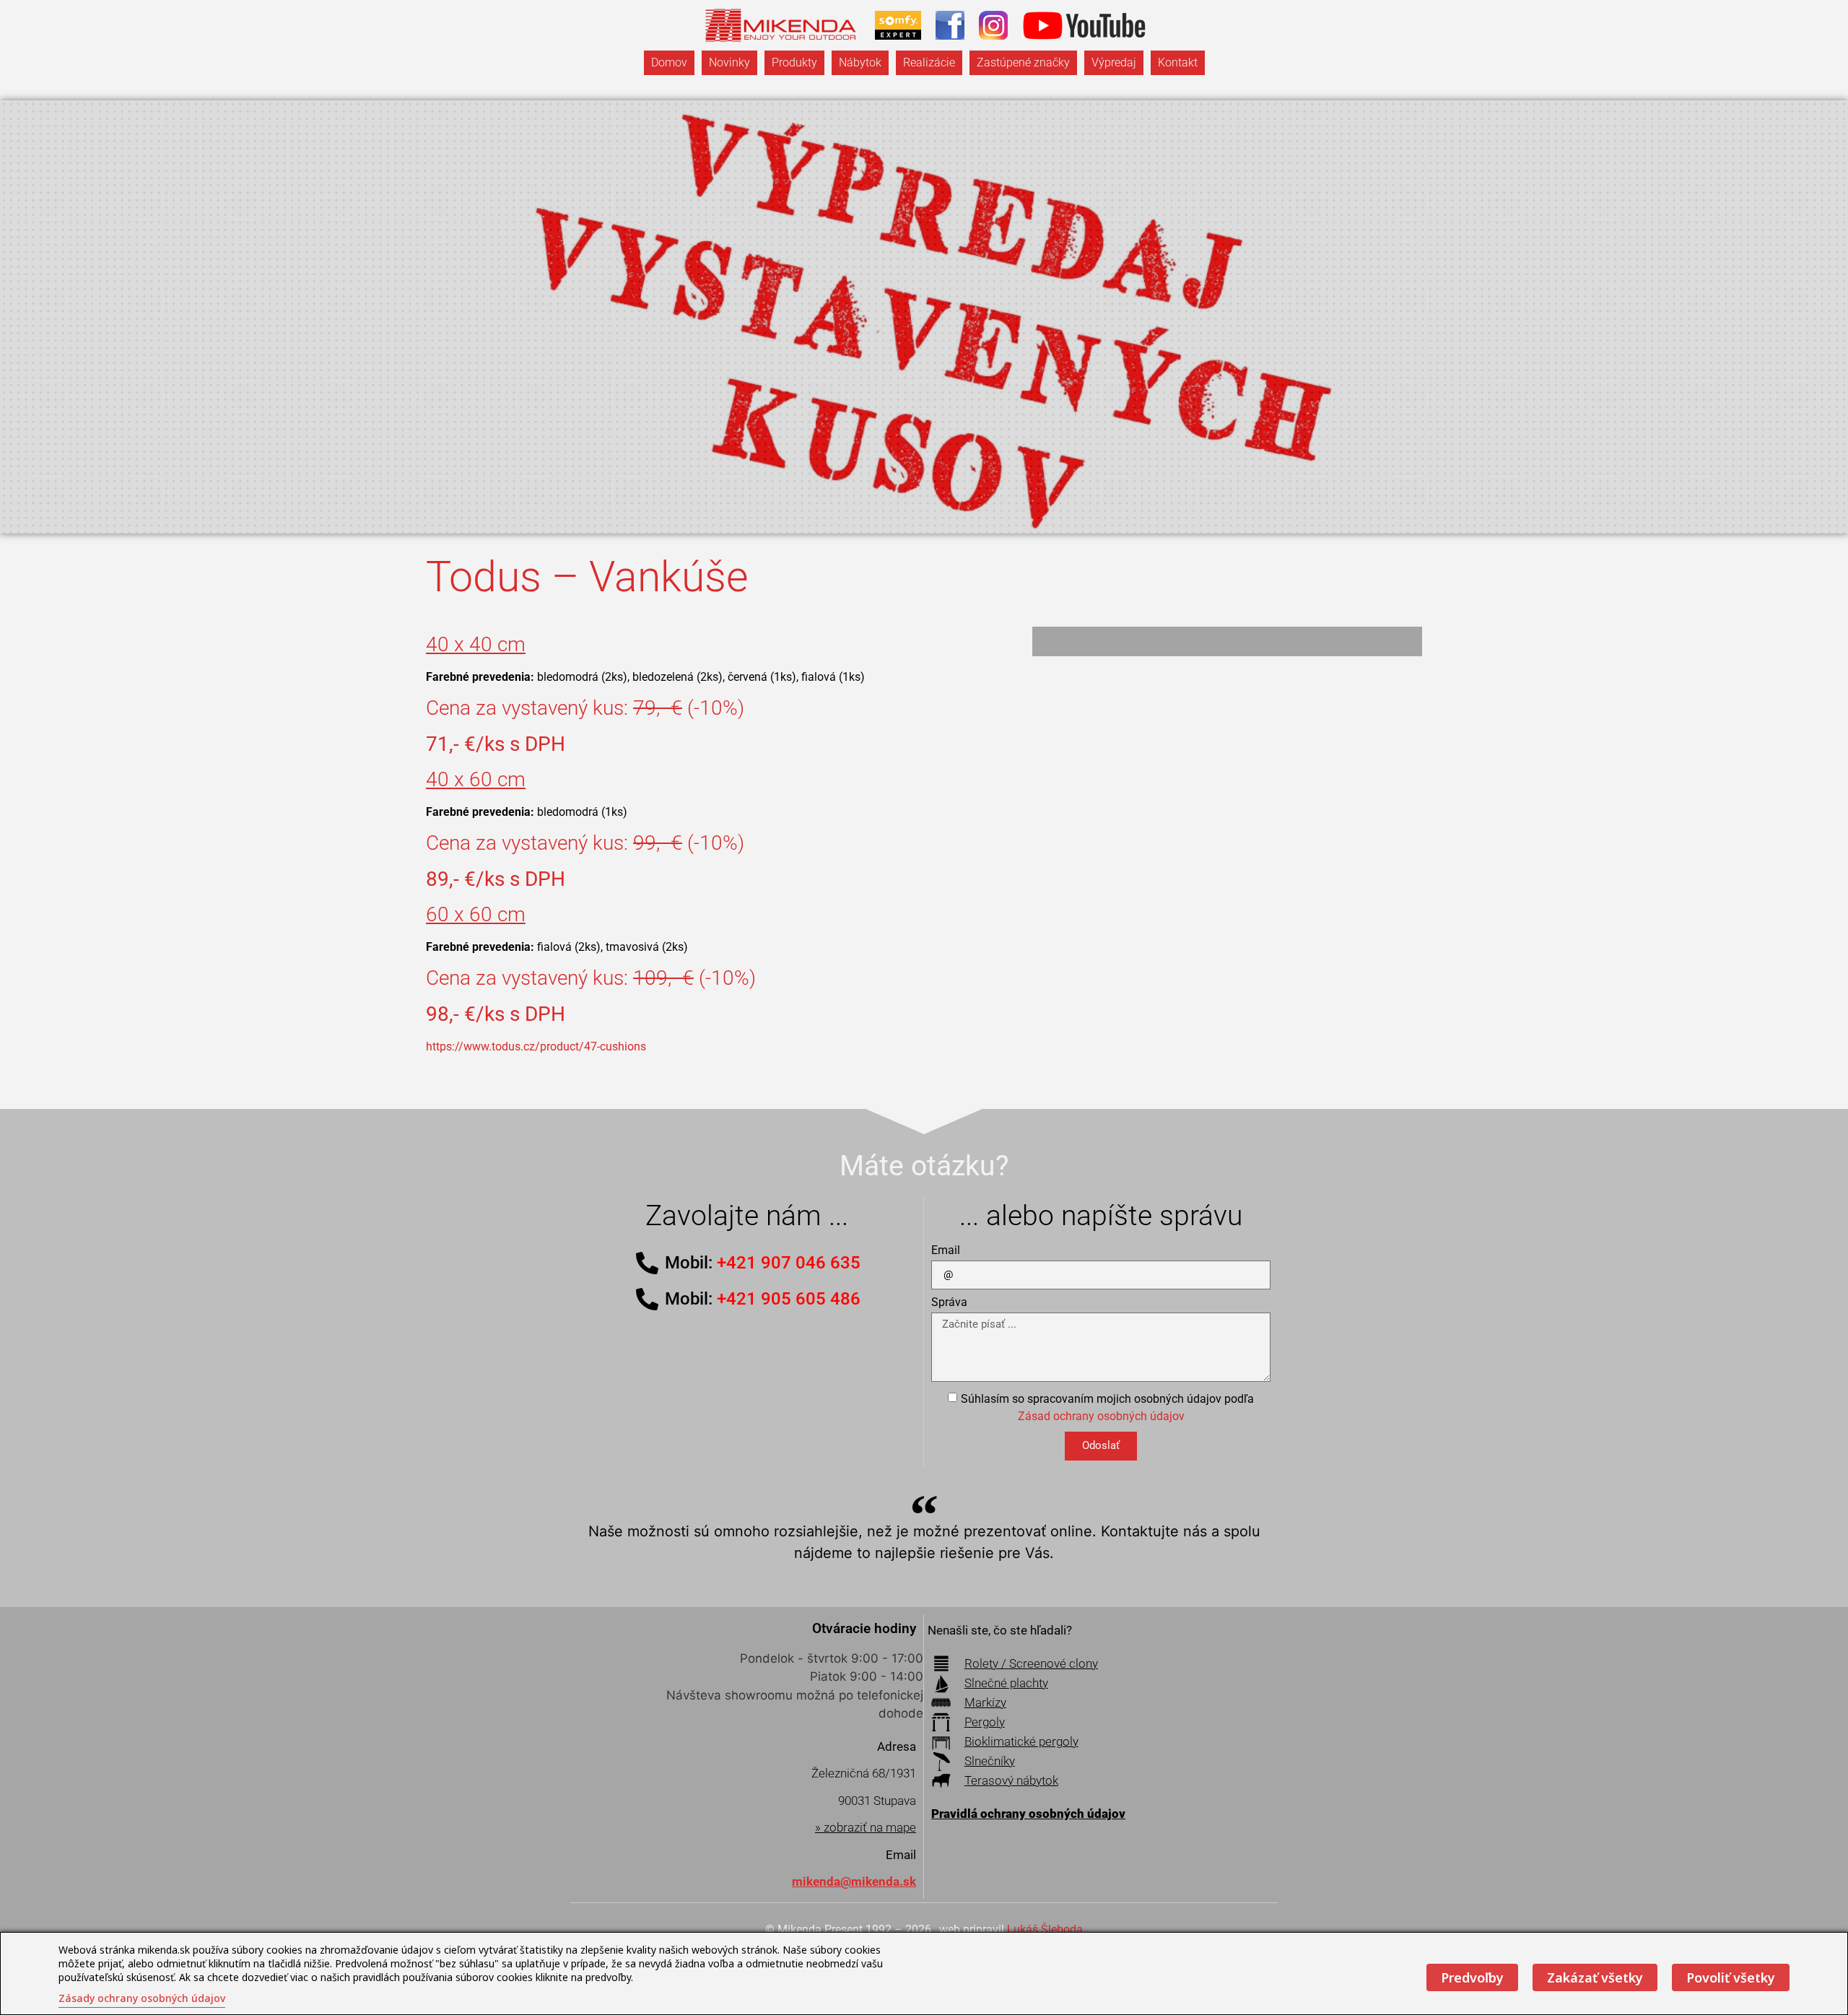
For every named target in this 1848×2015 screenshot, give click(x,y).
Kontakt (1178, 62)
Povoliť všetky (1731, 1977)
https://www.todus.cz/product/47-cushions (536, 1046)
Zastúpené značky (1023, 62)
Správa (949, 1303)
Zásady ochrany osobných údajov (142, 1998)
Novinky (729, 62)
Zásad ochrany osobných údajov (1101, 1416)
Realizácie (929, 62)
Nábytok (860, 62)
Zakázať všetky (1595, 1977)
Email (946, 1251)
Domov (669, 62)
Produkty (794, 62)
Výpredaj (1114, 62)
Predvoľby (1472, 1977)
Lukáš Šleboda (1045, 1929)
